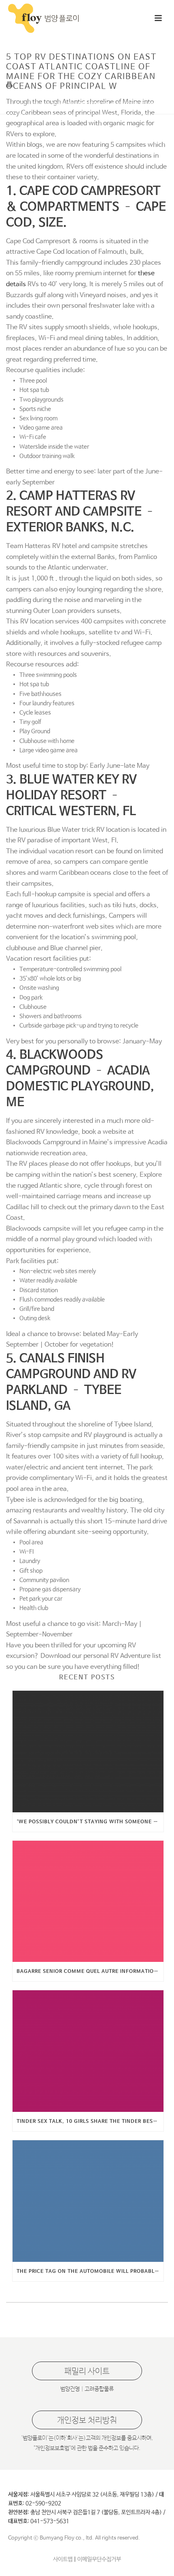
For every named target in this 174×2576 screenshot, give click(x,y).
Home (20, 104)
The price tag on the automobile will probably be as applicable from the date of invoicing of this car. (90, 2272)
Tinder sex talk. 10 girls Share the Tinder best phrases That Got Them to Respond (90, 2122)
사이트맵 (63, 2559)
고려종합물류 (99, 2389)
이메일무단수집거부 (99, 2559)
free (37, 104)
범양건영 (70, 2389)
